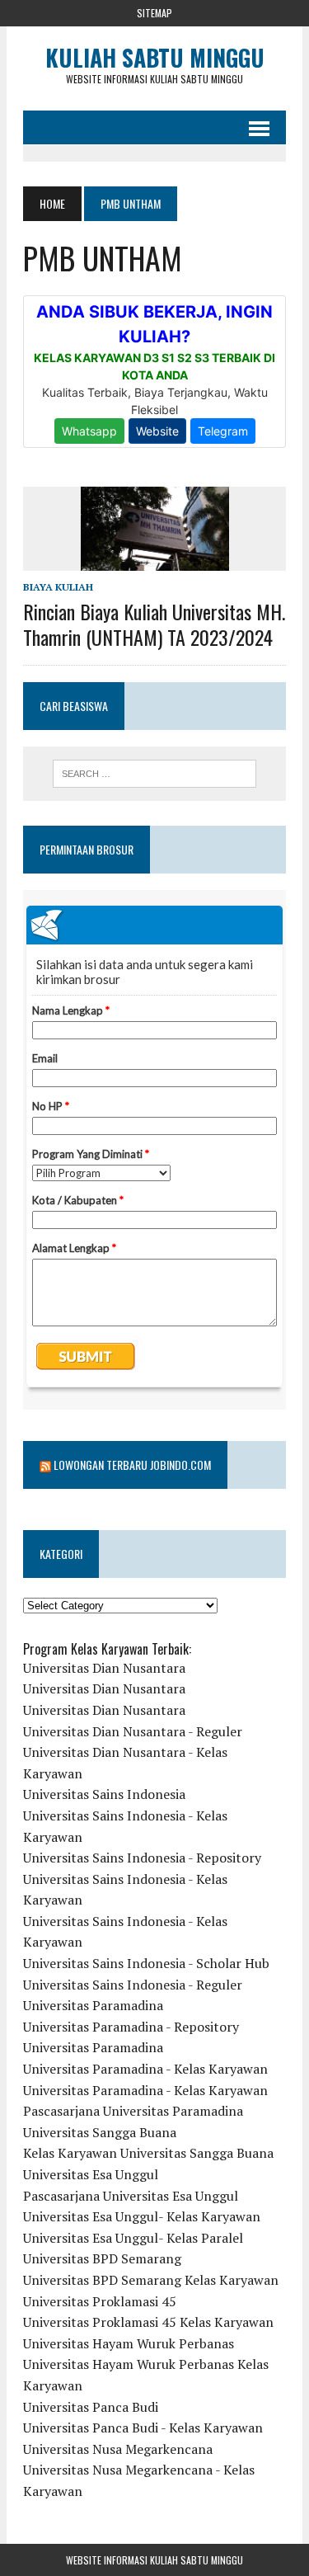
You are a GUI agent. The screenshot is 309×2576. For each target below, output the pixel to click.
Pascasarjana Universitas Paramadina (133, 2111)
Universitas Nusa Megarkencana (118, 2449)
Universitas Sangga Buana (100, 2132)
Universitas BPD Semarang (102, 2258)
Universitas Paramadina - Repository (131, 2027)
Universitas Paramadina (93, 2005)
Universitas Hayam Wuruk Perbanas (129, 2343)
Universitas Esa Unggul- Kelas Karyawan (142, 2216)
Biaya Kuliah (58, 587)
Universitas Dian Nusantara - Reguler (133, 1731)
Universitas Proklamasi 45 (100, 2301)
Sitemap (154, 13)
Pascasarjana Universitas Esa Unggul (131, 2196)
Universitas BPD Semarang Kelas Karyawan (151, 2280)
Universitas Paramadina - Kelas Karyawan (145, 2069)
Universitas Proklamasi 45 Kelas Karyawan (148, 2322)
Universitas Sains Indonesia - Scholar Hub (146, 1963)
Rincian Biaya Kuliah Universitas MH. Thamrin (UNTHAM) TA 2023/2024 (154, 624)
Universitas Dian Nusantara (104, 1668)
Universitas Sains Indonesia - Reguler (133, 1985)
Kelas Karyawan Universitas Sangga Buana (148, 2153)
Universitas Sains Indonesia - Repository (142, 1858)
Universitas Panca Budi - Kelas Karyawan (143, 2428)
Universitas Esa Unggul (91, 2174)
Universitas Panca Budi (91, 2407)
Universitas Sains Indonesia (104, 1794)
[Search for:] (154, 774)
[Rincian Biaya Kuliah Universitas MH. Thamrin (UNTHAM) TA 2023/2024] (155, 559)
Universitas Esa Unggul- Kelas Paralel (133, 2238)
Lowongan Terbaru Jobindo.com (132, 1465)
